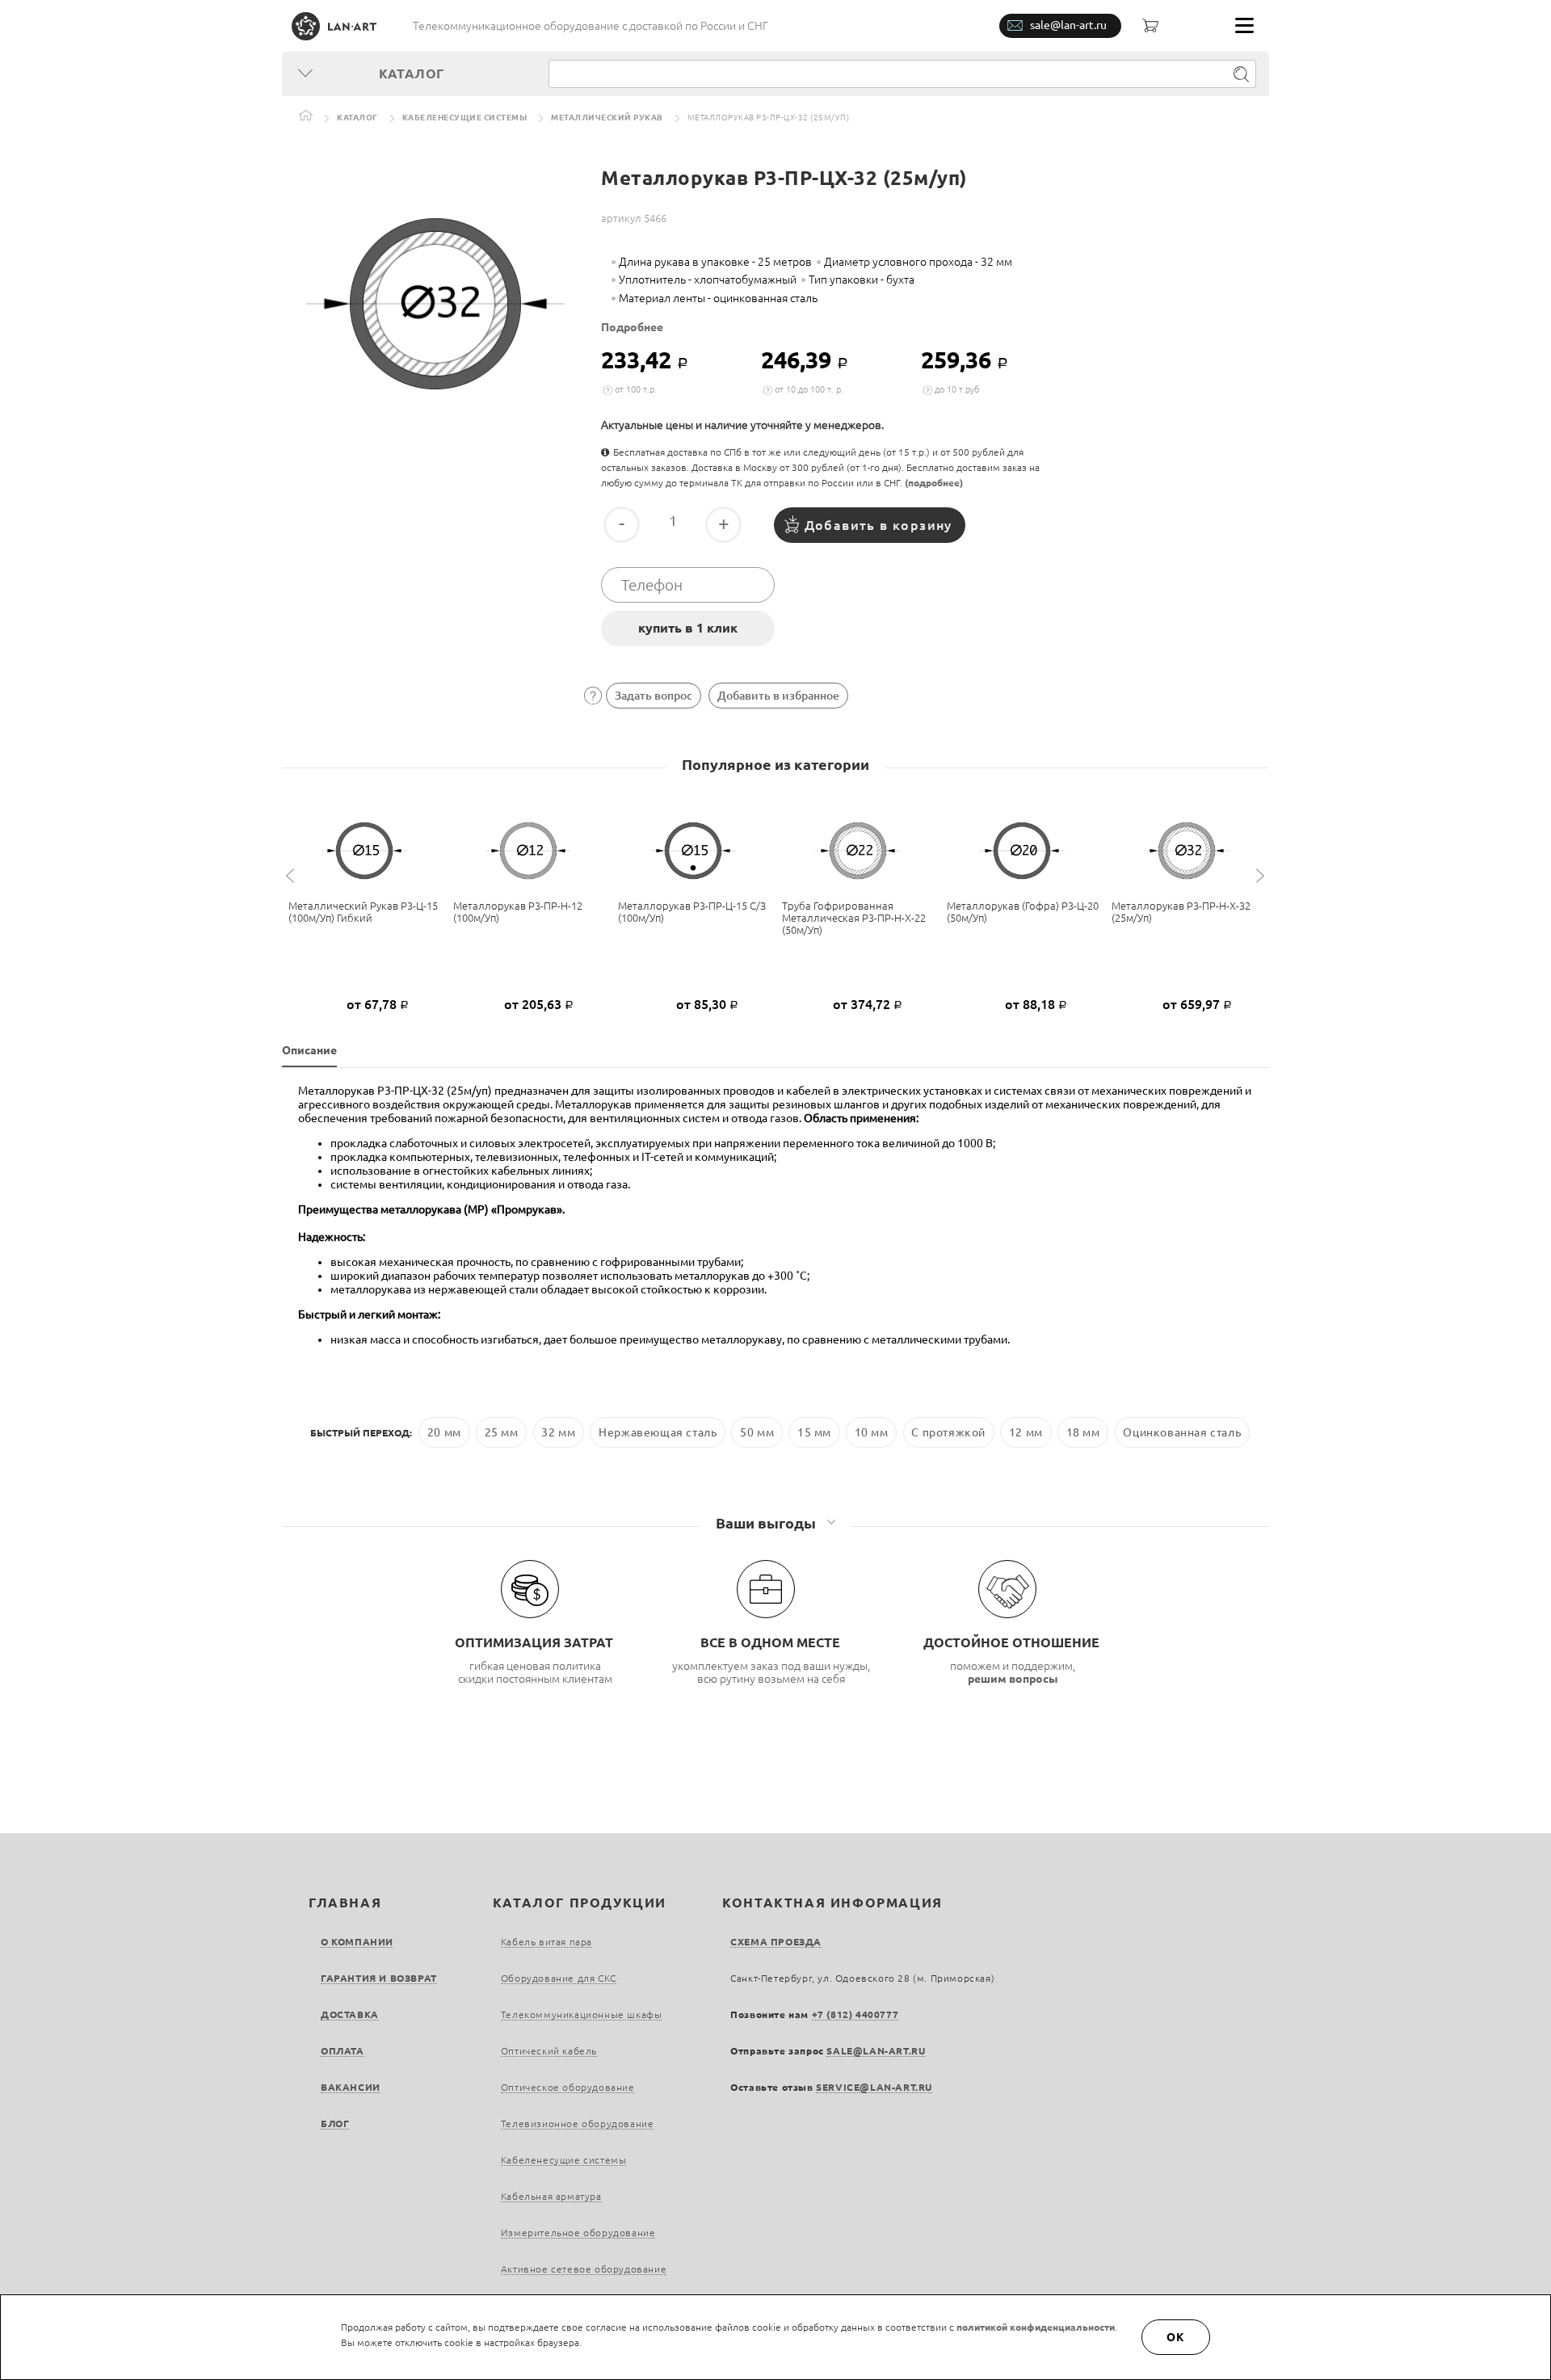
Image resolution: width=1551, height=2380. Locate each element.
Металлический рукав (607, 118)
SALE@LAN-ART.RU (876, 2051)
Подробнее (632, 327)
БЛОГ (335, 2123)
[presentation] (292, 876)
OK (1176, 2337)
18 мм (1083, 1432)
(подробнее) (934, 483)
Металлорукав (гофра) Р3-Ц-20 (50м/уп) (1023, 912)
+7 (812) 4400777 (855, 2014)
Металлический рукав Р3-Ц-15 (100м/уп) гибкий (363, 912)
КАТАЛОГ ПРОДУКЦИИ (580, 1903)
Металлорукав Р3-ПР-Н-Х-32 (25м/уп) (1181, 912)
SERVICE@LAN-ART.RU (874, 2087)
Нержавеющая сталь (658, 1432)
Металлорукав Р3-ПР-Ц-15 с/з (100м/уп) (692, 912)
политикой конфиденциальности (1036, 2327)
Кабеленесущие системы (465, 118)
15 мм (814, 1432)
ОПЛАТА (343, 2051)
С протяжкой (948, 1432)
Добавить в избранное (778, 696)
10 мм (872, 1432)
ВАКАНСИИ (351, 2087)
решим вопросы (1013, 1679)
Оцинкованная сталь (1182, 1432)
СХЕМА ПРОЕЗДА (776, 1942)
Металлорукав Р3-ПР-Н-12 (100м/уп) (518, 912)
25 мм (502, 1432)
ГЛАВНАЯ (345, 1903)
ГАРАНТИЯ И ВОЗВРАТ (379, 1978)
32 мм (558, 1432)
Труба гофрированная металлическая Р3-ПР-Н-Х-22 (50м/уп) (854, 918)
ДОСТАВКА (350, 2014)
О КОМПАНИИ (357, 1942)
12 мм (1026, 1432)
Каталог (357, 118)
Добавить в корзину (878, 525)
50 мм (757, 1432)
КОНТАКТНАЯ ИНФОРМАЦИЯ (832, 1903)
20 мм (444, 1432)
